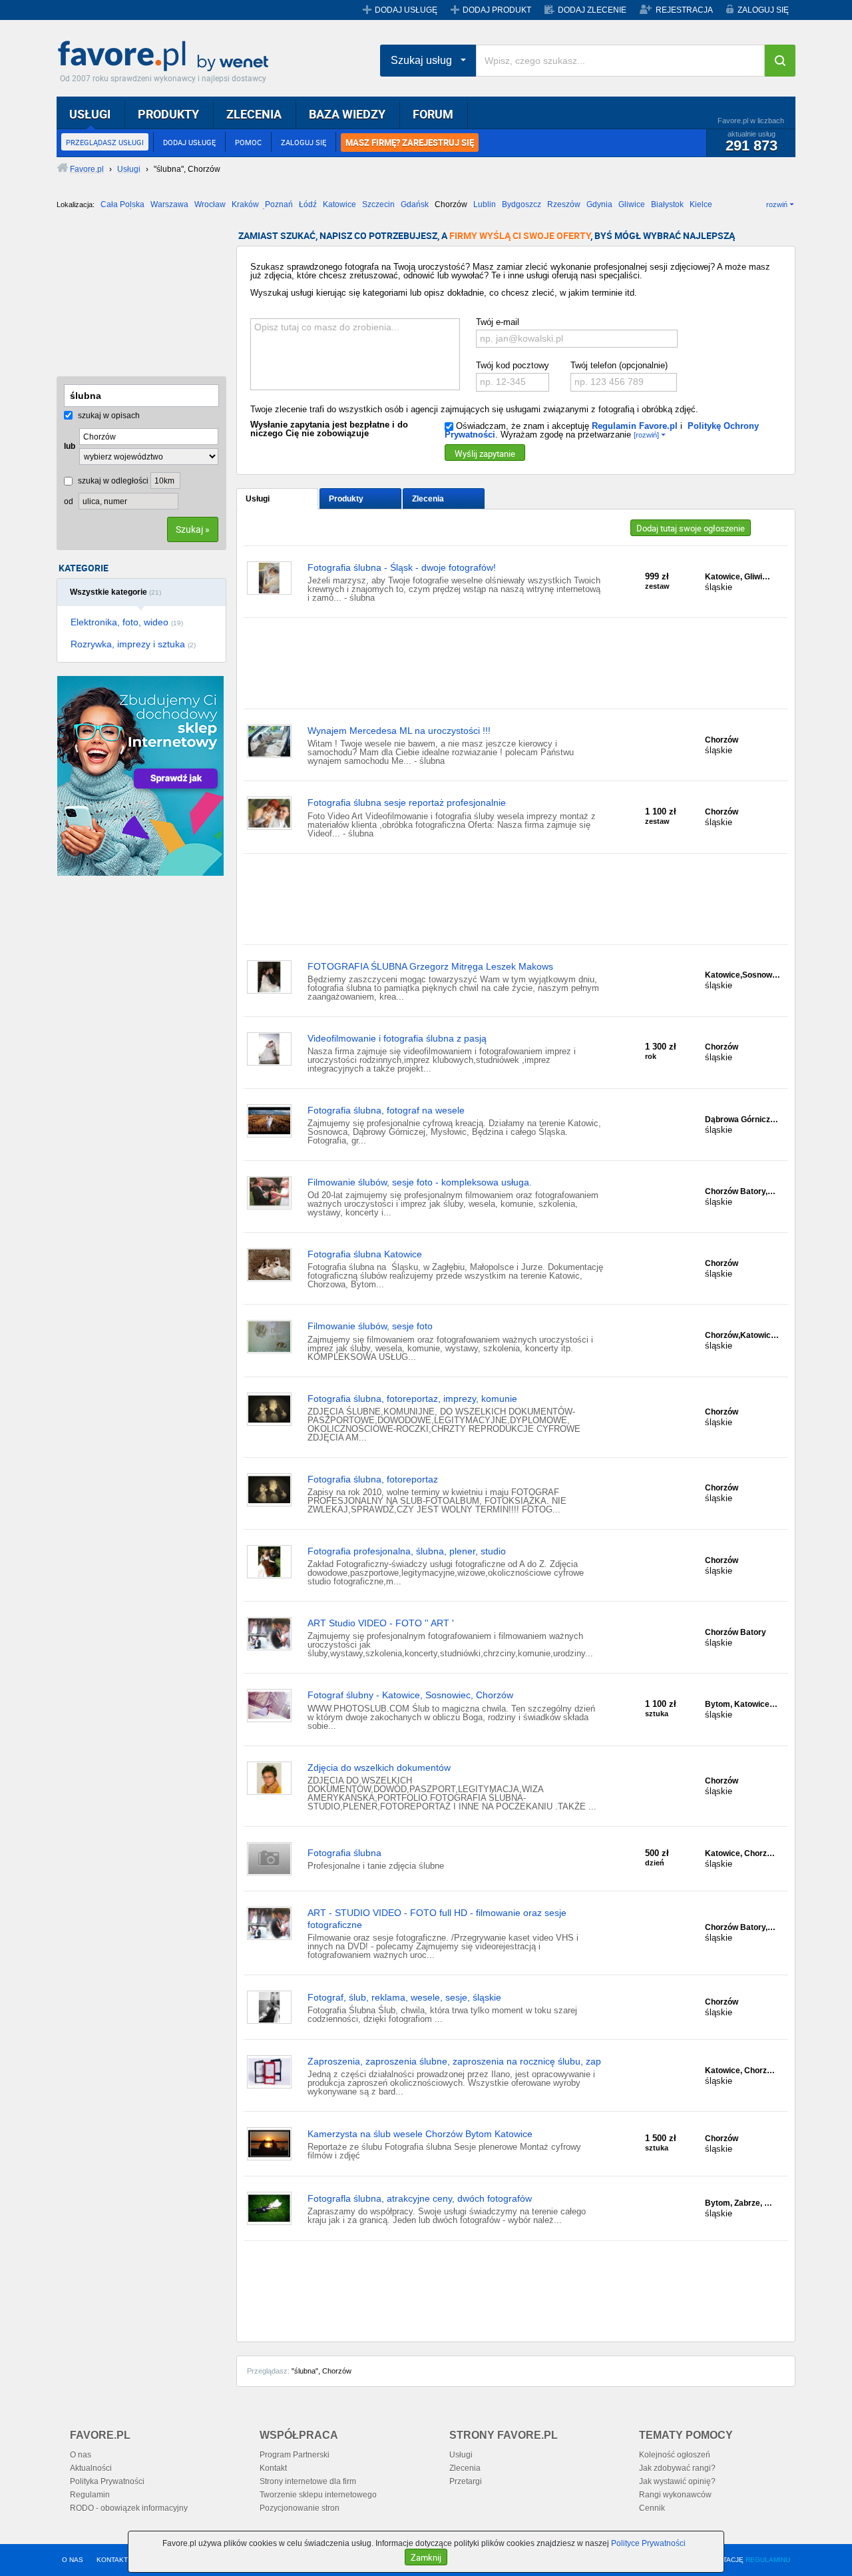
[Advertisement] (123, 298)
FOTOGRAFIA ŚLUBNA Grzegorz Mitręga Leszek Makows (430, 966)
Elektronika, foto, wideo (127, 622)
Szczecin (378, 204)
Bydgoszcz (522, 204)
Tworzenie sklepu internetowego (318, 2495)
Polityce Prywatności (648, 2543)
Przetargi (466, 2481)
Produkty (346, 499)
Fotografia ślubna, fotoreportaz (373, 1479)
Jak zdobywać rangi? (677, 2468)
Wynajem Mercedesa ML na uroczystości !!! (399, 731)
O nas (81, 2455)
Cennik (652, 2508)
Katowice (339, 204)
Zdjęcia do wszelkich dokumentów (379, 1768)
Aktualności (91, 2468)
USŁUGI (90, 114)
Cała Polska (122, 204)
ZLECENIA (254, 114)
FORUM (433, 114)
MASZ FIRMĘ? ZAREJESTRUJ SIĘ (410, 143)
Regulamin (90, 2495)
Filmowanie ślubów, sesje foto (370, 1326)
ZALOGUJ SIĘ (763, 10)
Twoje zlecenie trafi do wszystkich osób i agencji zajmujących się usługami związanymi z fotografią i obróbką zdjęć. (474, 409)
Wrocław (210, 204)
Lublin (485, 204)
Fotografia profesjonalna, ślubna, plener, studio (407, 1551)
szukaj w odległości (112, 481)
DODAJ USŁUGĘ (406, 10)
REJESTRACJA (684, 10)
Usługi (258, 499)
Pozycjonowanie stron (300, 2508)
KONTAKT (112, 2560)
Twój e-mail (498, 322)
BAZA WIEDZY (347, 114)
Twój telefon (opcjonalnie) (619, 365)
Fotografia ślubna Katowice (365, 1254)
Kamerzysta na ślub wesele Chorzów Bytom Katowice (420, 2134)
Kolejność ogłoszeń (675, 2455)
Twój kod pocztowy (513, 365)
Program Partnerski (295, 2455)
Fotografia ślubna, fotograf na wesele (386, 1110)
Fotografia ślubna (344, 1853)
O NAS (73, 2560)
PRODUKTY (168, 114)
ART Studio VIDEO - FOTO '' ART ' (381, 1623)
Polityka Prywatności (107, 2481)
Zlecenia (428, 499)
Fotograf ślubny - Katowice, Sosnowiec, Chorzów (410, 1695)
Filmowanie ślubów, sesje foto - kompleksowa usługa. (420, 1182)
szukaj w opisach (108, 416)
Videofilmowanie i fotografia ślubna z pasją (397, 1038)
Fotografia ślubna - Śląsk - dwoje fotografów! (402, 567)
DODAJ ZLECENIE (592, 10)
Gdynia (599, 204)
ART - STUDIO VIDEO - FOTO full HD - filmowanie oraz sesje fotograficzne (437, 1919)
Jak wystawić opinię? (677, 2481)
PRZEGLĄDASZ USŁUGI (105, 142)
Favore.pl (166, 57)
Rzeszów (564, 204)
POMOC (248, 142)
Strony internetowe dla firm (308, 2481)
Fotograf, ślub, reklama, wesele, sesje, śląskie (404, 1997)
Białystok (667, 204)
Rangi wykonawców (675, 2495)
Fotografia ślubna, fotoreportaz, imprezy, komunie (412, 1399)
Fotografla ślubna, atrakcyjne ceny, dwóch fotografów (420, 2198)
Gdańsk (415, 204)
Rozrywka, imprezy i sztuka (133, 644)
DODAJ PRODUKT (497, 10)
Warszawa (169, 204)
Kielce (701, 204)
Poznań (279, 204)
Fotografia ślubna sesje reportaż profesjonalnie (407, 803)
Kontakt (273, 2468)
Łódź (308, 204)
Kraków (245, 204)
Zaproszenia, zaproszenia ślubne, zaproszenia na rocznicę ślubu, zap (454, 2061)
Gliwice (632, 204)
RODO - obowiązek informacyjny (129, 2508)
